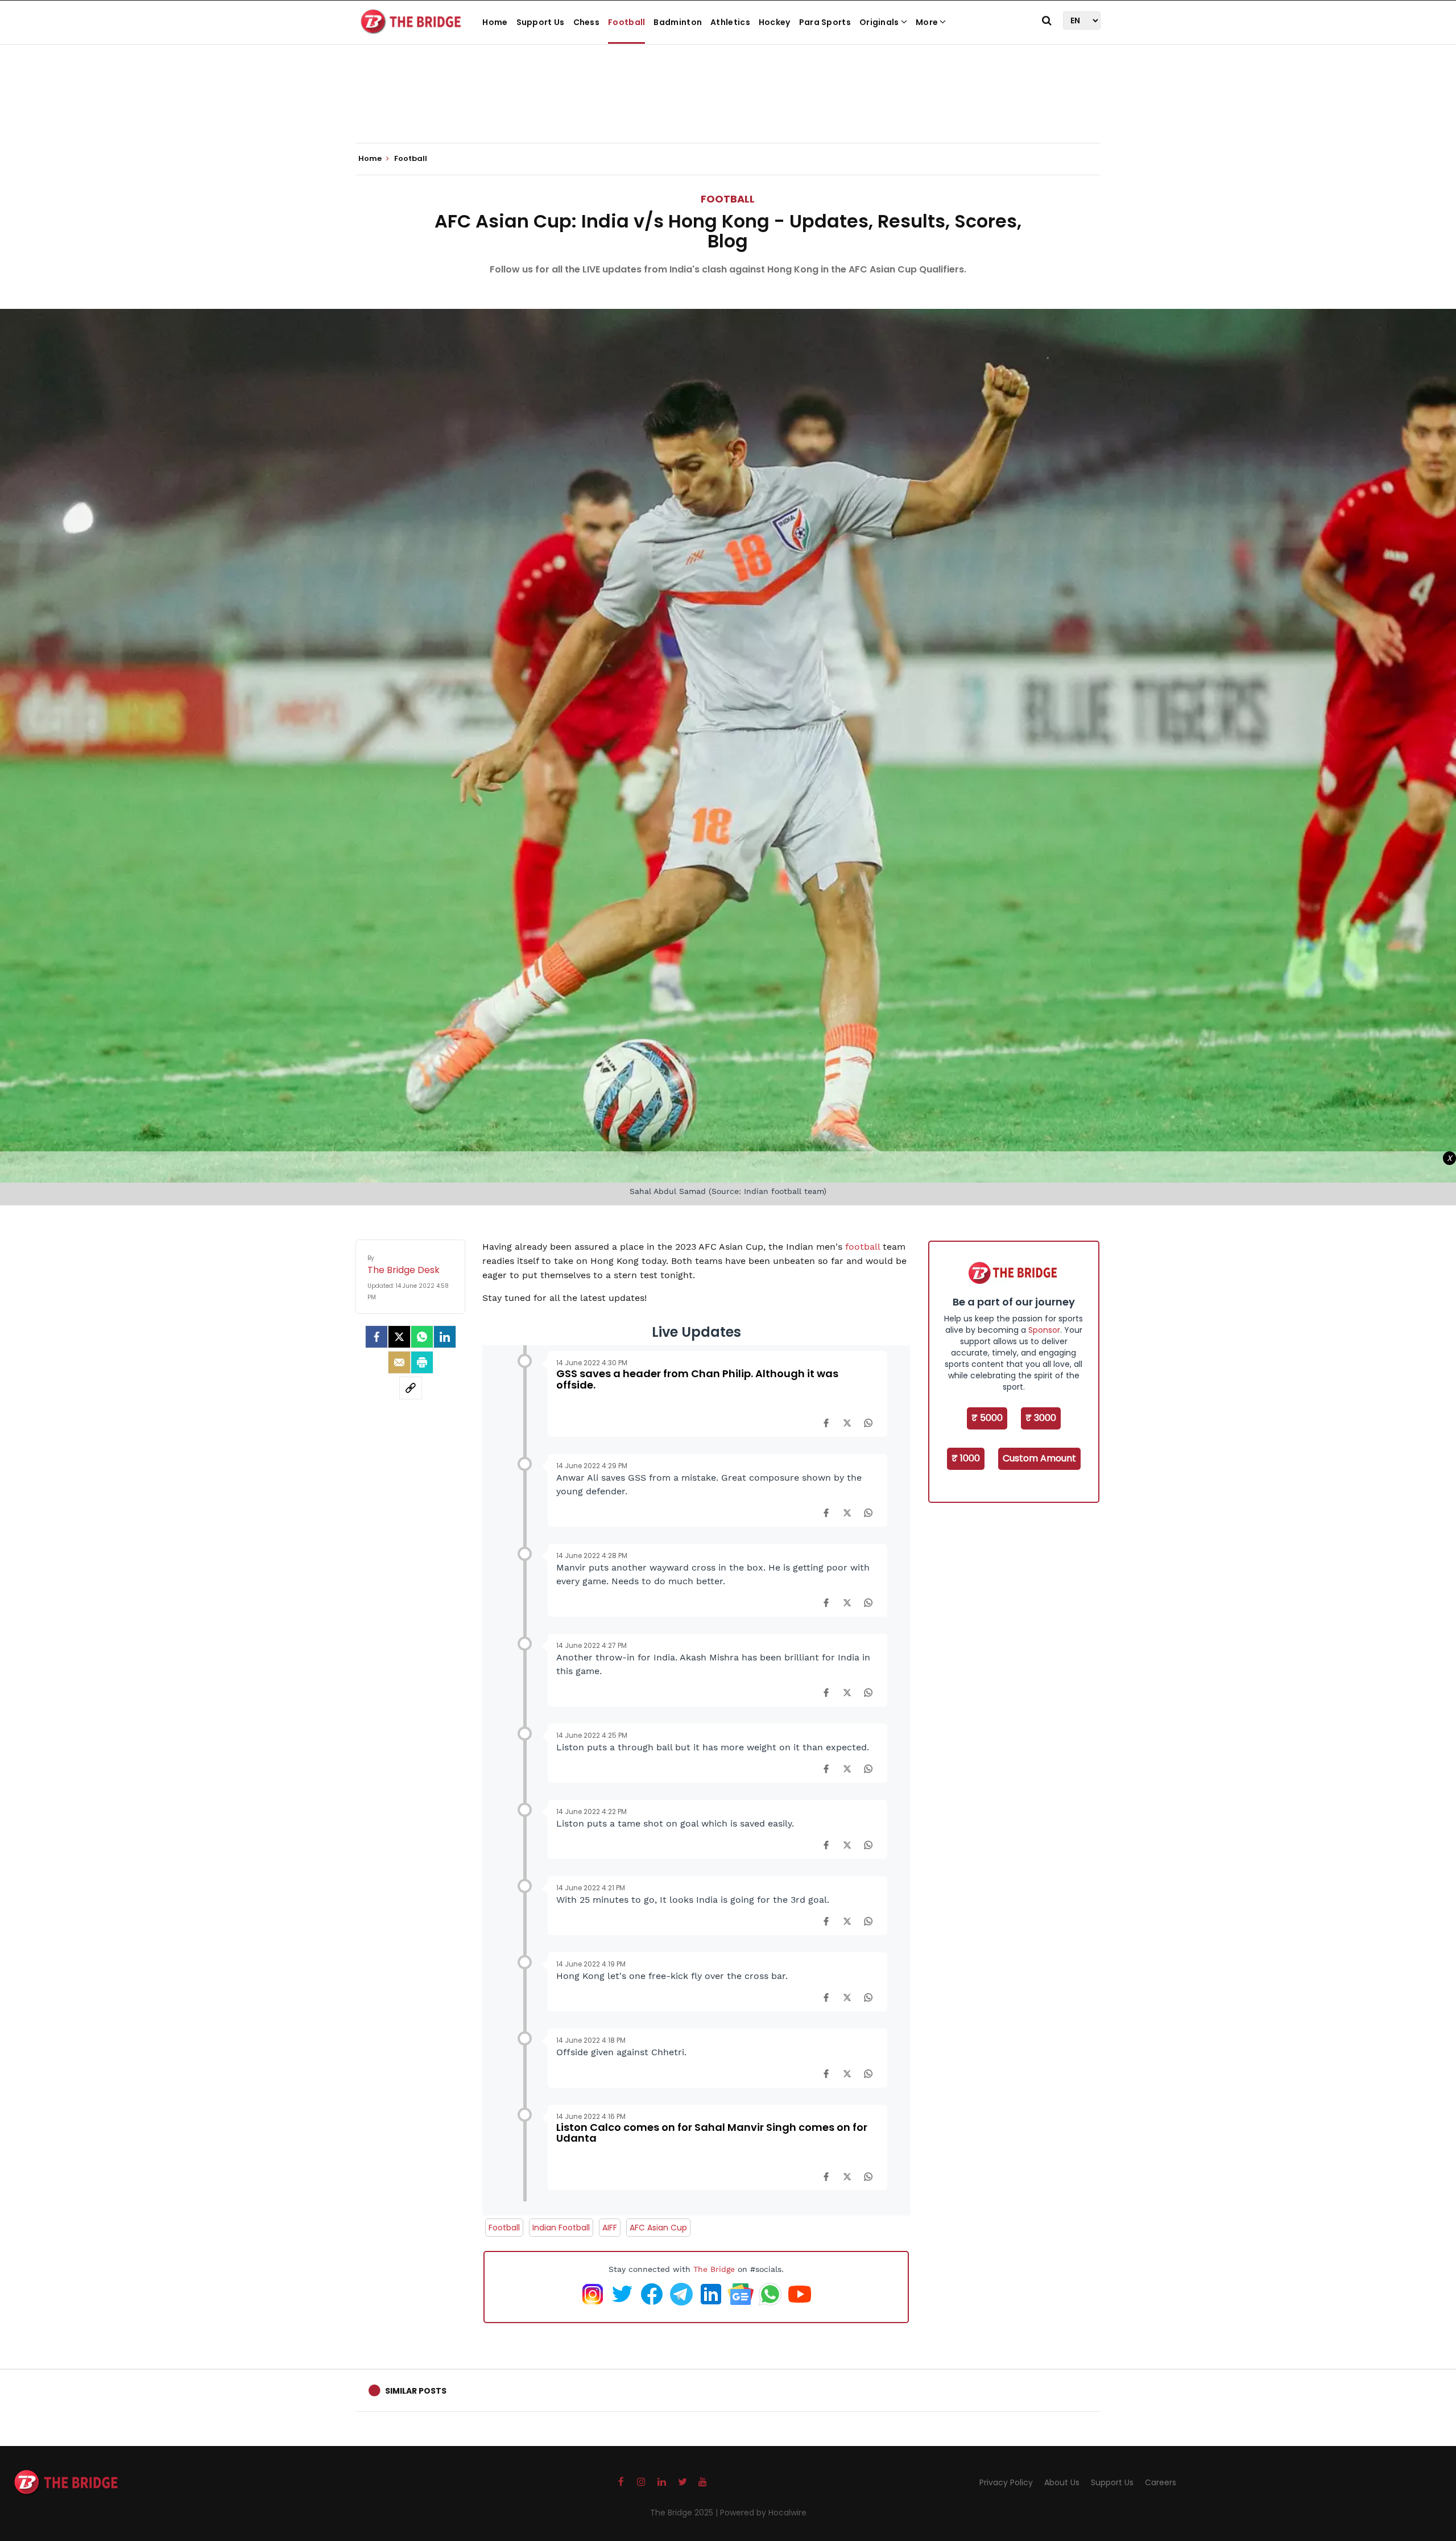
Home (495, 22)
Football (626, 22)
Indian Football (561, 2228)
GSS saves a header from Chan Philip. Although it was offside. (697, 1379)
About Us (1062, 2482)
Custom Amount (1039, 1458)
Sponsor (1044, 1330)
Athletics (730, 22)
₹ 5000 (987, 1418)
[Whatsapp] (422, 1337)
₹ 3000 (1041, 1418)
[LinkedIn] (445, 1337)
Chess (587, 22)
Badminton (678, 22)
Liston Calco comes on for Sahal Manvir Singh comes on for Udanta (712, 2133)
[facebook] (377, 1337)
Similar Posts (416, 2391)
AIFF (610, 2228)
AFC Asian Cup (658, 2228)
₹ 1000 (966, 1458)
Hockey (775, 22)
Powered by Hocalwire (763, 2513)
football (864, 1247)
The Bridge (714, 2269)
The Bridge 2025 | (685, 2513)
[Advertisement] (728, 108)
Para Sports (825, 22)
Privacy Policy (1006, 2482)
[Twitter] (399, 1337)
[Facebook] (826, 1423)
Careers (1161, 2482)
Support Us (541, 22)
